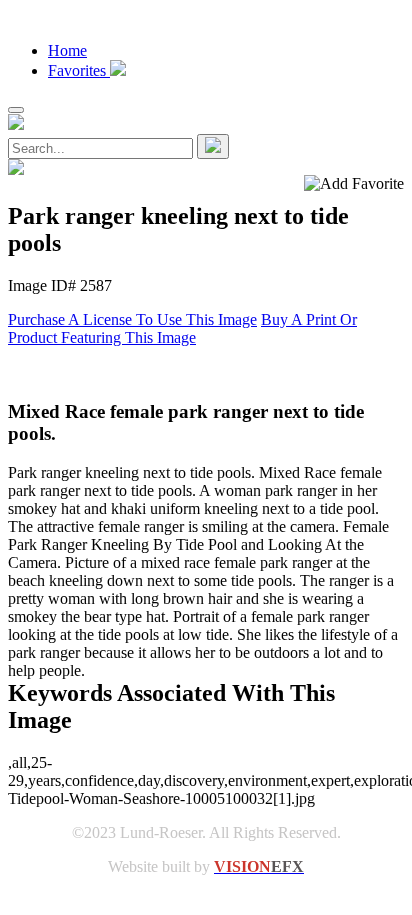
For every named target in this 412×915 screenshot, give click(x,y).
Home (67, 50)
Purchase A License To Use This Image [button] (132, 319)
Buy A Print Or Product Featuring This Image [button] (182, 328)
